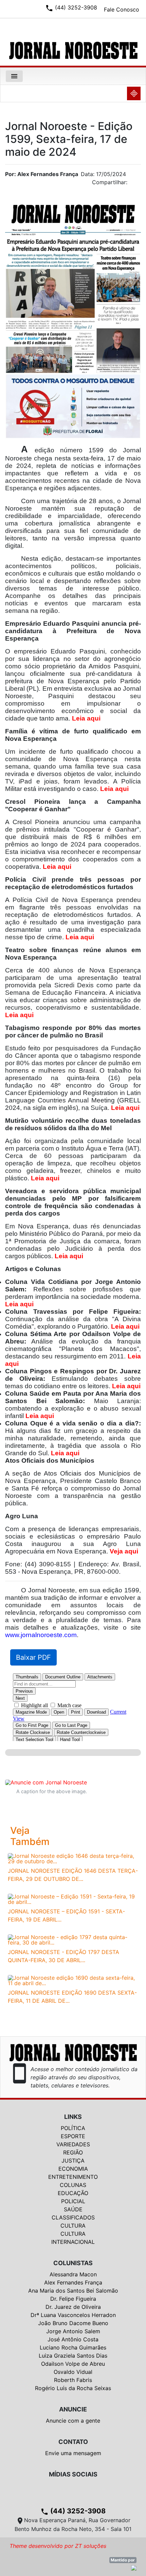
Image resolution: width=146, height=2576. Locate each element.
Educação (73, 2193)
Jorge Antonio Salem (73, 2331)
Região (73, 2152)
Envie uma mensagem (73, 2453)
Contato (73, 2442)
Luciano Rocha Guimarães (73, 2347)
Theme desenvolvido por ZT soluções (58, 2546)
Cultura (73, 2226)
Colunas (73, 2185)
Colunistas (73, 2263)
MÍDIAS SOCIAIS (73, 2474)
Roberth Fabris (73, 2380)
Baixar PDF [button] (33, 1657)
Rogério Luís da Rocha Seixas (73, 2388)
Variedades (73, 2144)
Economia (73, 2169)
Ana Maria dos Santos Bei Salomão (73, 2291)
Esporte (73, 2136)
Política (73, 2128)
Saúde (73, 2209)
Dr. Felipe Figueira (73, 2299)
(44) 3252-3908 (73, 2511)
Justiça (73, 2161)
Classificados (73, 2217)
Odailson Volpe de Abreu (73, 2364)
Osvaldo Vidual (73, 2372)
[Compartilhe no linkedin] (132, 184)
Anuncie (73, 2409)
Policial (73, 2201)
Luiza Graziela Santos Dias (73, 2356)
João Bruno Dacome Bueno (73, 2323)
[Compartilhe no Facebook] (139, 184)
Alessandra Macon (73, 2274)
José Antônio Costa (73, 2339)
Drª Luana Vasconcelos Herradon (73, 2315)
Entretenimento (73, 2177)
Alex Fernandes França (73, 2282)
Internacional (73, 2242)
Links (73, 2117)
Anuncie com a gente (73, 2421)
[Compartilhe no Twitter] (136, 184)
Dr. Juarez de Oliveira (73, 2307)
